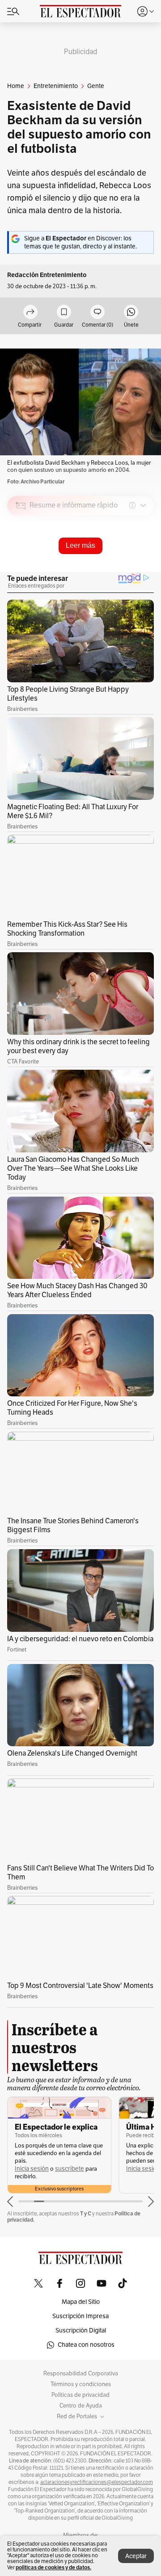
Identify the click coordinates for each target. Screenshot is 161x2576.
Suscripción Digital (81, 2330)
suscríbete (70, 2169)
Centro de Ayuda (81, 2406)
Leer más (80, 545)
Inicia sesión (32, 2169)
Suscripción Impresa (80, 2316)
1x (144, 568)
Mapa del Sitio (81, 2302)
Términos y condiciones (81, 2384)
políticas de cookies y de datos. (53, 2567)
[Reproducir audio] (21, 557)
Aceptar (136, 2556)
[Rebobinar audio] (117, 569)
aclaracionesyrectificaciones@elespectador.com (97, 2482)
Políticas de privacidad (80, 2395)
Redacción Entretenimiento (47, 275)
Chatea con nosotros (86, 2345)
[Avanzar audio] (130, 569)
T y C (86, 2213)
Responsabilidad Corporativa (81, 2374)
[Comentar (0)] (97, 313)
